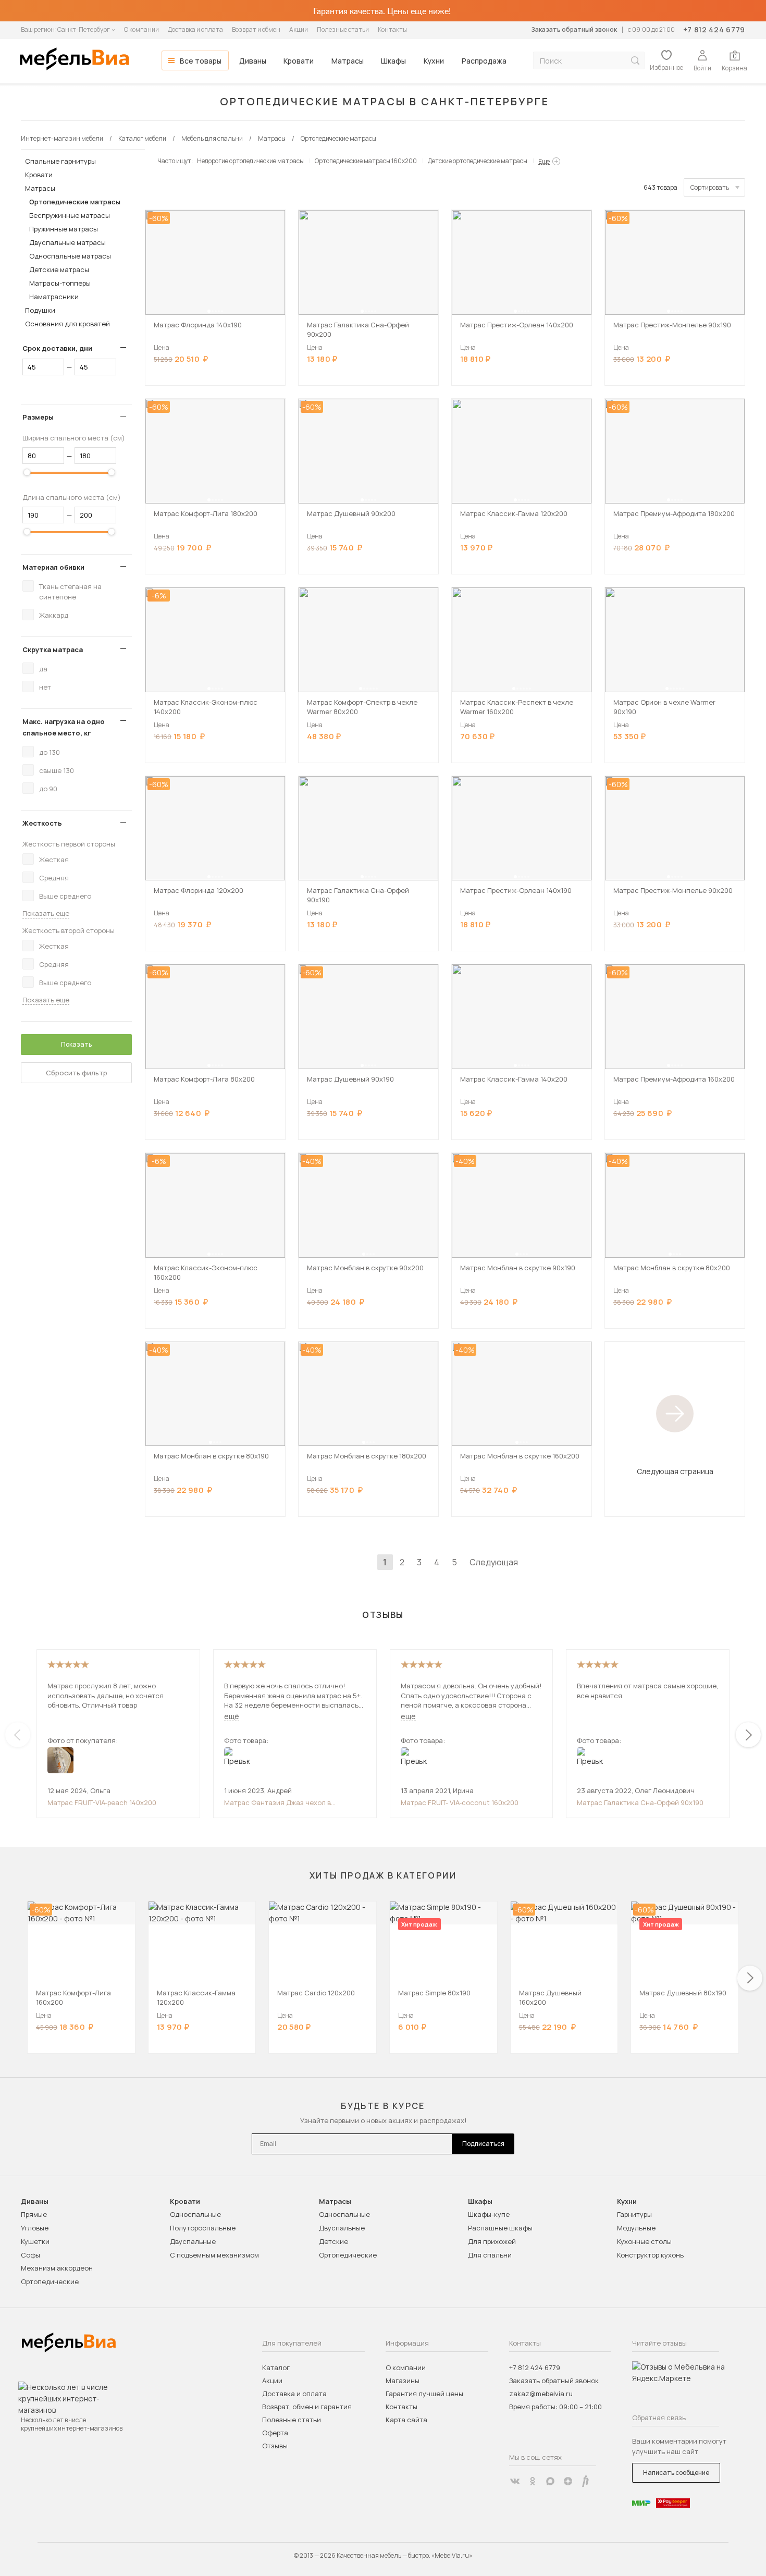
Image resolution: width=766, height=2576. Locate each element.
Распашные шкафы (500, 2228)
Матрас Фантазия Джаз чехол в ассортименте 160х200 (277, 1802)
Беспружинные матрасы (70, 215)
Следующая (494, 1562)
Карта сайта (406, 2420)
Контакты (392, 29)
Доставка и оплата (195, 29)
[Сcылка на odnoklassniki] (533, 2481)
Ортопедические (50, 2281)
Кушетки (35, 2241)
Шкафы (393, 61)
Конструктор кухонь (650, 2255)
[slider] (27, 472)
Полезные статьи (343, 29)
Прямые (34, 2214)
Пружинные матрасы (64, 229)
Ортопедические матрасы (75, 202)
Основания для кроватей (67, 324)
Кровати (299, 61)
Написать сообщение (676, 2473)
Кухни (434, 61)
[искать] (635, 61)
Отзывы (275, 2446)
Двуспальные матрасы (67, 242)
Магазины (403, 2381)
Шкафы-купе (489, 2214)
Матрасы (348, 61)
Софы (30, 2255)
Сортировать (710, 187)
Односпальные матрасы (70, 256)
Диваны (253, 61)
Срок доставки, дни (57, 348)
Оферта (275, 2433)
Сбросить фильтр (77, 1073)
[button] (209, 311)
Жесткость (42, 823)
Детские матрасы (59, 269)
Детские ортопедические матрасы (478, 161)
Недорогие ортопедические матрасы (250, 161)
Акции (299, 29)
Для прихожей (492, 2241)
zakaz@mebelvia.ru (541, 2394)
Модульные (636, 2228)
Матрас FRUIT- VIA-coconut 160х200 (460, 1802)
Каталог (276, 2368)
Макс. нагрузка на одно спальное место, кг (64, 727)
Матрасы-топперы (60, 283)
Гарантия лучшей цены (424, 2394)
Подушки (40, 310)
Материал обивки (53, 567)
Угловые (35, 2228)
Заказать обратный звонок (574, 29)
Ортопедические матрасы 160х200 (366, 161)
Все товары (201, 61)
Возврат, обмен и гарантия (307, 2407)
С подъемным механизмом (214, 2255)
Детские (333, 2241)
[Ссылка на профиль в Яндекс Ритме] (586, 2481)
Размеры (38, 417)
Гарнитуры (634, 2214)
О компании (141, 29)
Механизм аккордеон (57, 2268)
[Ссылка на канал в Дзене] (568, 2481)
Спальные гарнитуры (60, 161)
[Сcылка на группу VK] (515, 2481)
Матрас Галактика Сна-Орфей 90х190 (640, 1802)
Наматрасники (54, 297)
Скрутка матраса (53, 649)
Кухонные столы (644, 2241)
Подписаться (483, 2144)
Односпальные (195, 2214)
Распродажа (484, 61)
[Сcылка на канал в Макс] (550, 2481)
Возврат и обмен (256, 29)
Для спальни (490, 2255)
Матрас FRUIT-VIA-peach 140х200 (102, 1802)
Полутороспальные (203, 2228)
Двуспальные (193, 2241)
